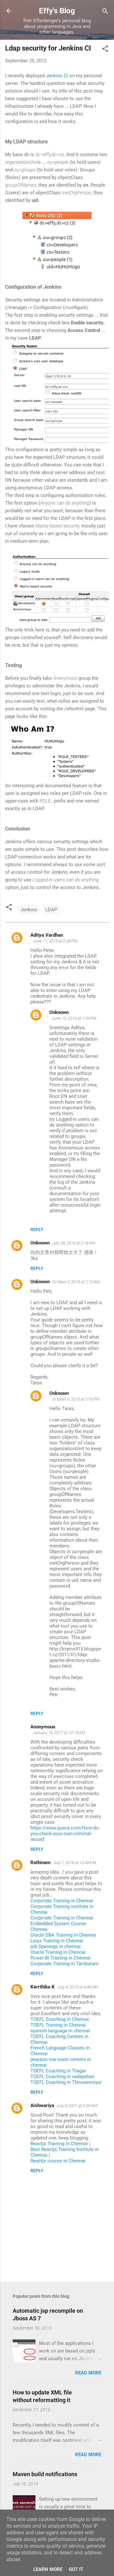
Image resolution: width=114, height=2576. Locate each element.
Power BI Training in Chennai (60, 1958)
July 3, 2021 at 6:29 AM (77, 2106)
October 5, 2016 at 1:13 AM (76, 1282)
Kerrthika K (43, 1987)
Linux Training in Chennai (57, 1941)
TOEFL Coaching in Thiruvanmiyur (66, 2082)
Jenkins (29, 910)
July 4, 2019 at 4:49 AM (78, 1987)
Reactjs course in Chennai (58, 2161)
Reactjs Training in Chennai (59, 2144)
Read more (88, 2373)
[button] (105, 49)
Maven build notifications (45, 2474)
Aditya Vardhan (47, 935)
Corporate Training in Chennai (62, 1901)
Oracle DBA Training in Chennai (63, 1935)
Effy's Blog (57, 11)
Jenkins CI (57, 76)
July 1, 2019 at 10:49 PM (75, 1863)
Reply (37, 1229)
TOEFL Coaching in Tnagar (58, 2071)
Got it (76, 2569)
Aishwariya (42, 2105)
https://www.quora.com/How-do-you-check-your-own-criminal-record (65, 1834)
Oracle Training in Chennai (58, 1952)
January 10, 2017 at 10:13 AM (59, 1733)
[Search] (105, 12)
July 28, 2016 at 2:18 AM (74, 1243)
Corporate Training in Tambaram (64, 1964)
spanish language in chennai (60, 2031)
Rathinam (41, 1863)
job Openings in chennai (56, 1946)
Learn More (48, 2569)
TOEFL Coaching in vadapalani (62, 2077)
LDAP (51, 910)
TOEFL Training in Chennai (58, 2025)
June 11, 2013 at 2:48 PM (55, 941)
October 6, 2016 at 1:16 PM (76, 1399)
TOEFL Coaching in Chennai (60, 2019)
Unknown (59, 1012)
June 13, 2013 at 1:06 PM (74, 1018)
